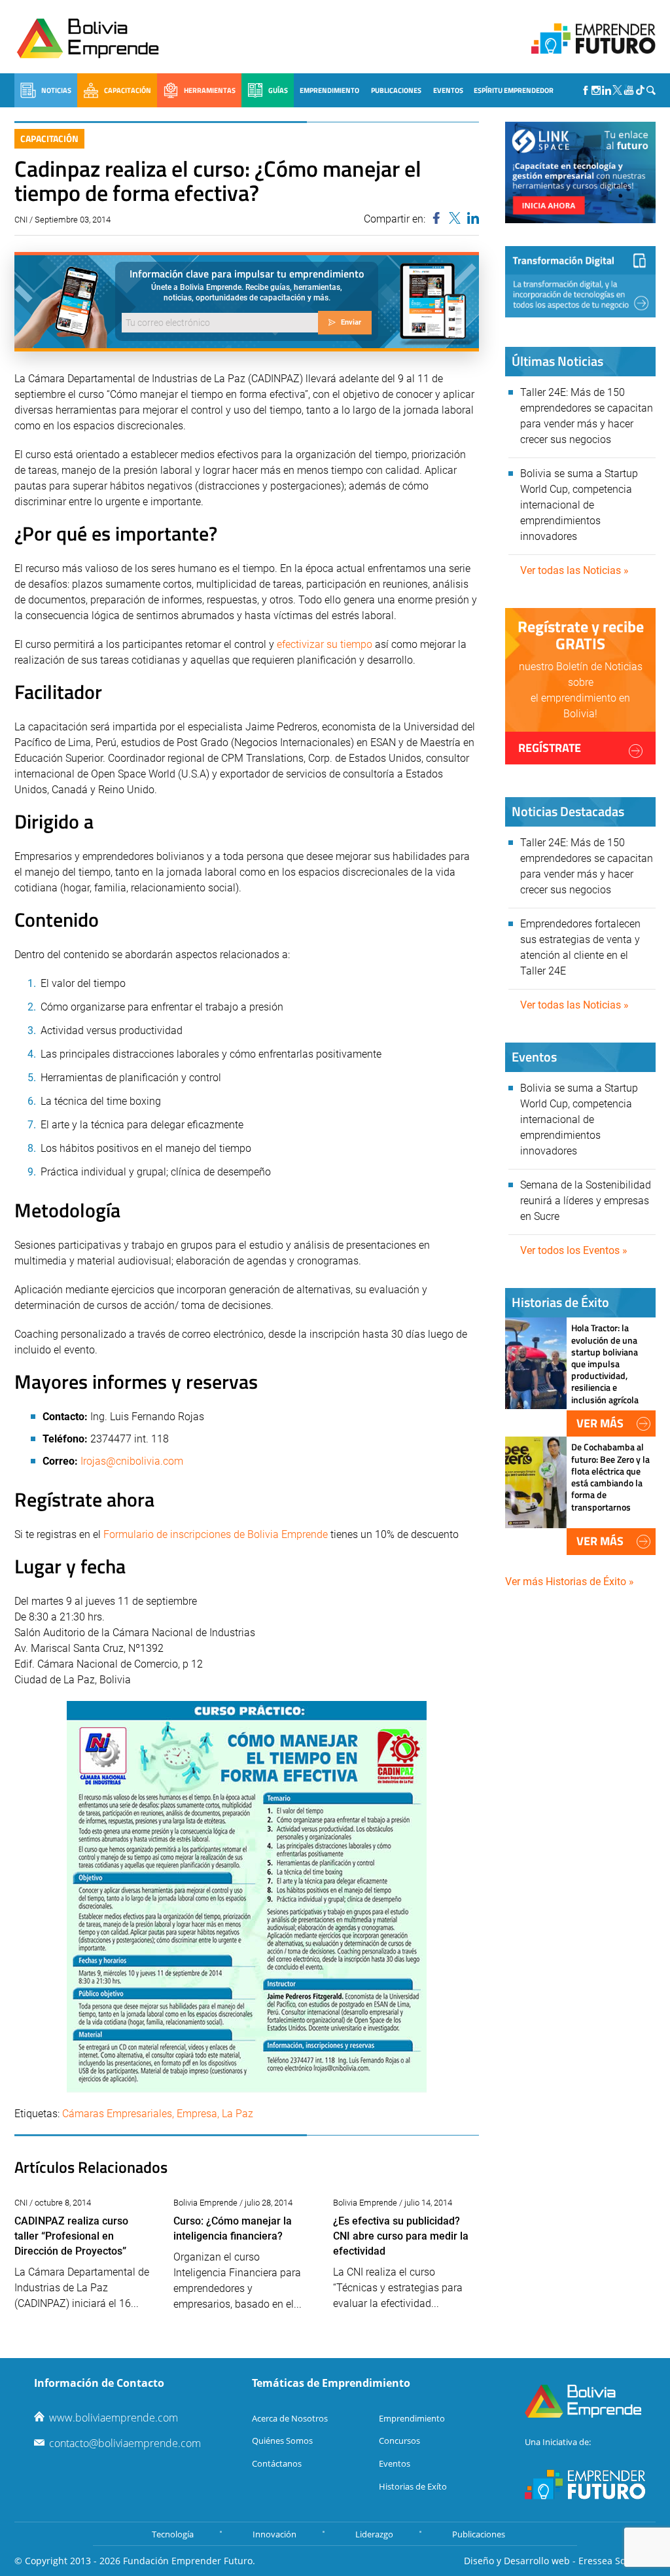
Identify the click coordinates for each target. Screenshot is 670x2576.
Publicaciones (396, 90)
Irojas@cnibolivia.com (132, 1461)
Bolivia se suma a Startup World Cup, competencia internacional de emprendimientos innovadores (579, 505)
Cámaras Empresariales (117, 2114)
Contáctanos (277, 2463)
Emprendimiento (329, 90)
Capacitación (128, 90)
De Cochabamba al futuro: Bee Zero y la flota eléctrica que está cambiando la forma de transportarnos (610, 1476)
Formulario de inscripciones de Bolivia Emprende (216, 1534)
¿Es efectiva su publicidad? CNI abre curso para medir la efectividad (401, 2236)
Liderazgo (374, 2534)
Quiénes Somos (282, 2441)
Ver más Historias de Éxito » (570, 1582)
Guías (278, 90)
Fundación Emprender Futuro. (189, 2561)
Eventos (448, 90)
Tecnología (173, 2534)
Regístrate (550, 748)
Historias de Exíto (413, 2486)
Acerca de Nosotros (290, 2418)
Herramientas (210, 90)
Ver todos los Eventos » (574, 1250)
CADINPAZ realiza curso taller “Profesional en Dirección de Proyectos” (71, 2236)
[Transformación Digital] (580, 282)
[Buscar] (651, 90)
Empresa (197, 2114)
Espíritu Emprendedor (514, 90)
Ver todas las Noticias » (574, 570)
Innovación (274, 2534)
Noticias (56, 90)
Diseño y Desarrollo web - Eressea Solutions (560, 2561)
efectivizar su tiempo (325, 644)
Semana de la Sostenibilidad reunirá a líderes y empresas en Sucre (586, 1201)
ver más (600, 1423)
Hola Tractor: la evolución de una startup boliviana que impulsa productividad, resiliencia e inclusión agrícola (605, 1363)
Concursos (399, 2441)
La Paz (238, 2114)
